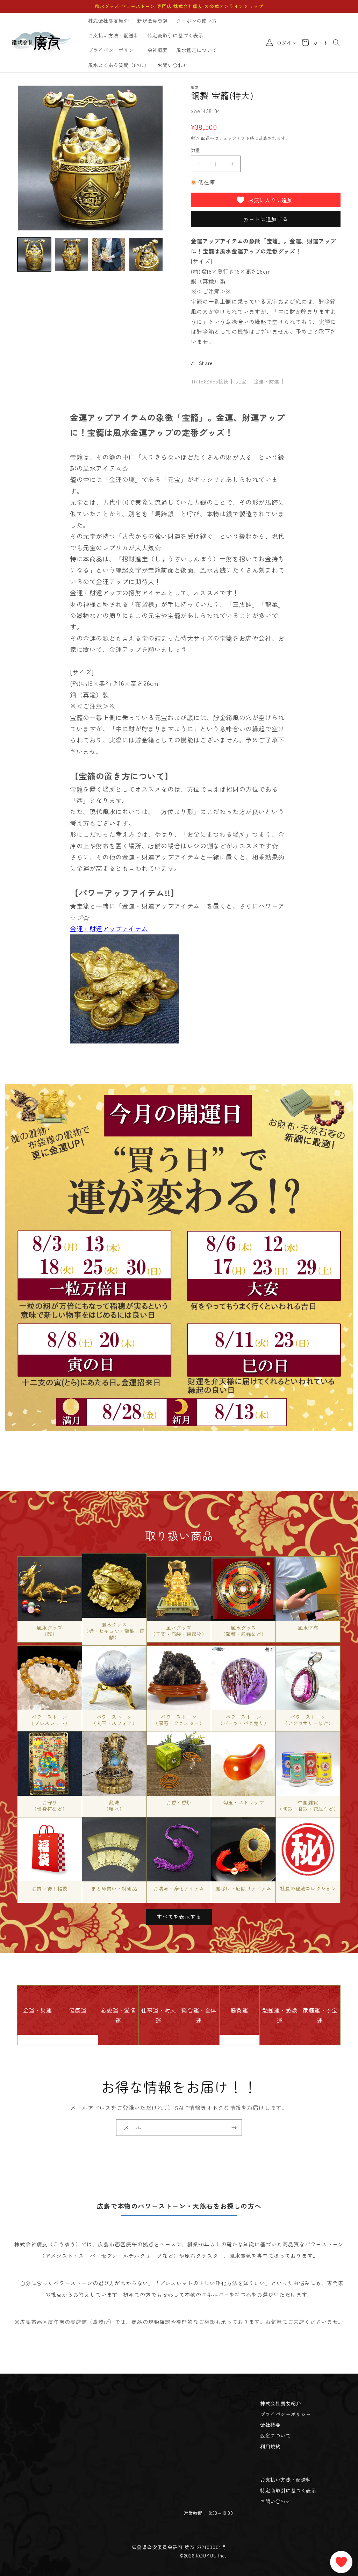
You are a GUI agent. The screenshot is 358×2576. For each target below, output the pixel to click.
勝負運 (239, 2010)
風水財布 (308, 1628)
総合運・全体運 (199, 2015)
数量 (196, 150)
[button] (336, 43)
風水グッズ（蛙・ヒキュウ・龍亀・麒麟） (114, 1631)
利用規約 (270, 2446)
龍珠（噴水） (114, 1806)
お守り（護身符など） (50, 1806)
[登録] (234, 2128)
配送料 (208, 138)
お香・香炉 (179, 1802)
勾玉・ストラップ (244, 1802)
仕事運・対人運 (159, 2015)
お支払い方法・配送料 (286, 2480)
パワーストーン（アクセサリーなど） (308, 1720)
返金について (275, 2435)
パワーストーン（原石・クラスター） (179, 1720)
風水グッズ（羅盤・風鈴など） (244, 1631)
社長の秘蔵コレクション (308, 1888)
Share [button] (206, 363)
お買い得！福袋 (50, 1888)
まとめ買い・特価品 (114, 1888)
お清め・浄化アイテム (179, 1888)
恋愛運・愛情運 (118, 2015)
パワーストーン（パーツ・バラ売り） (243, 1720)
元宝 (241, 381)
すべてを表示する (179, 1917)
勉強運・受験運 (280, 2015)
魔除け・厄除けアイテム (244, 1888)
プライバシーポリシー (286, 2414)
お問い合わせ (275, 2501)
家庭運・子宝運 (320, 2015)
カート (319, 43)
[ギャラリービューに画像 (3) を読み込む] (109, 254)
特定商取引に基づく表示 (288, 2490)
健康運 (78, 2010)
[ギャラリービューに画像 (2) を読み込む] (71, 254)
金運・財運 (267, 381)
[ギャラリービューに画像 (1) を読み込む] (34, 254)
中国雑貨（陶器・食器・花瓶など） (308, 1806)
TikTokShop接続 (210, 381)
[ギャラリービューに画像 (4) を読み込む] (146, 254)
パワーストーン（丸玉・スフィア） (114, 1720)
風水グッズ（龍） (49, 1631)
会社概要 (270, 2425)
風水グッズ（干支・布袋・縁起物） (179, 1631)
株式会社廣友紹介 (281, 2403)
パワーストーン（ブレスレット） (49, 1720)
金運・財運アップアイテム (109, 928)
